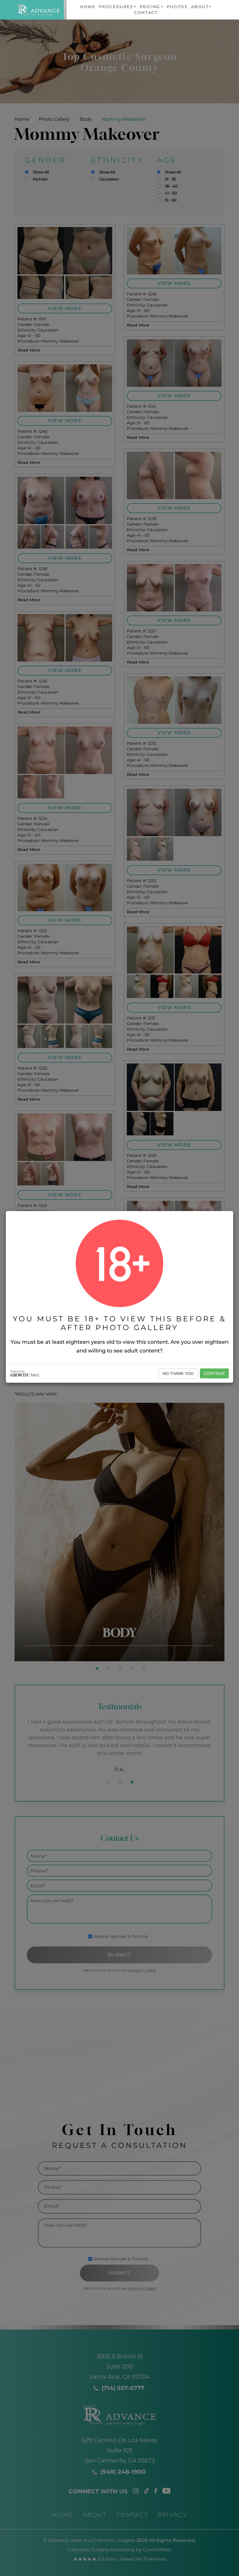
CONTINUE (214, 1373)
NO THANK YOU (178, 1373)
